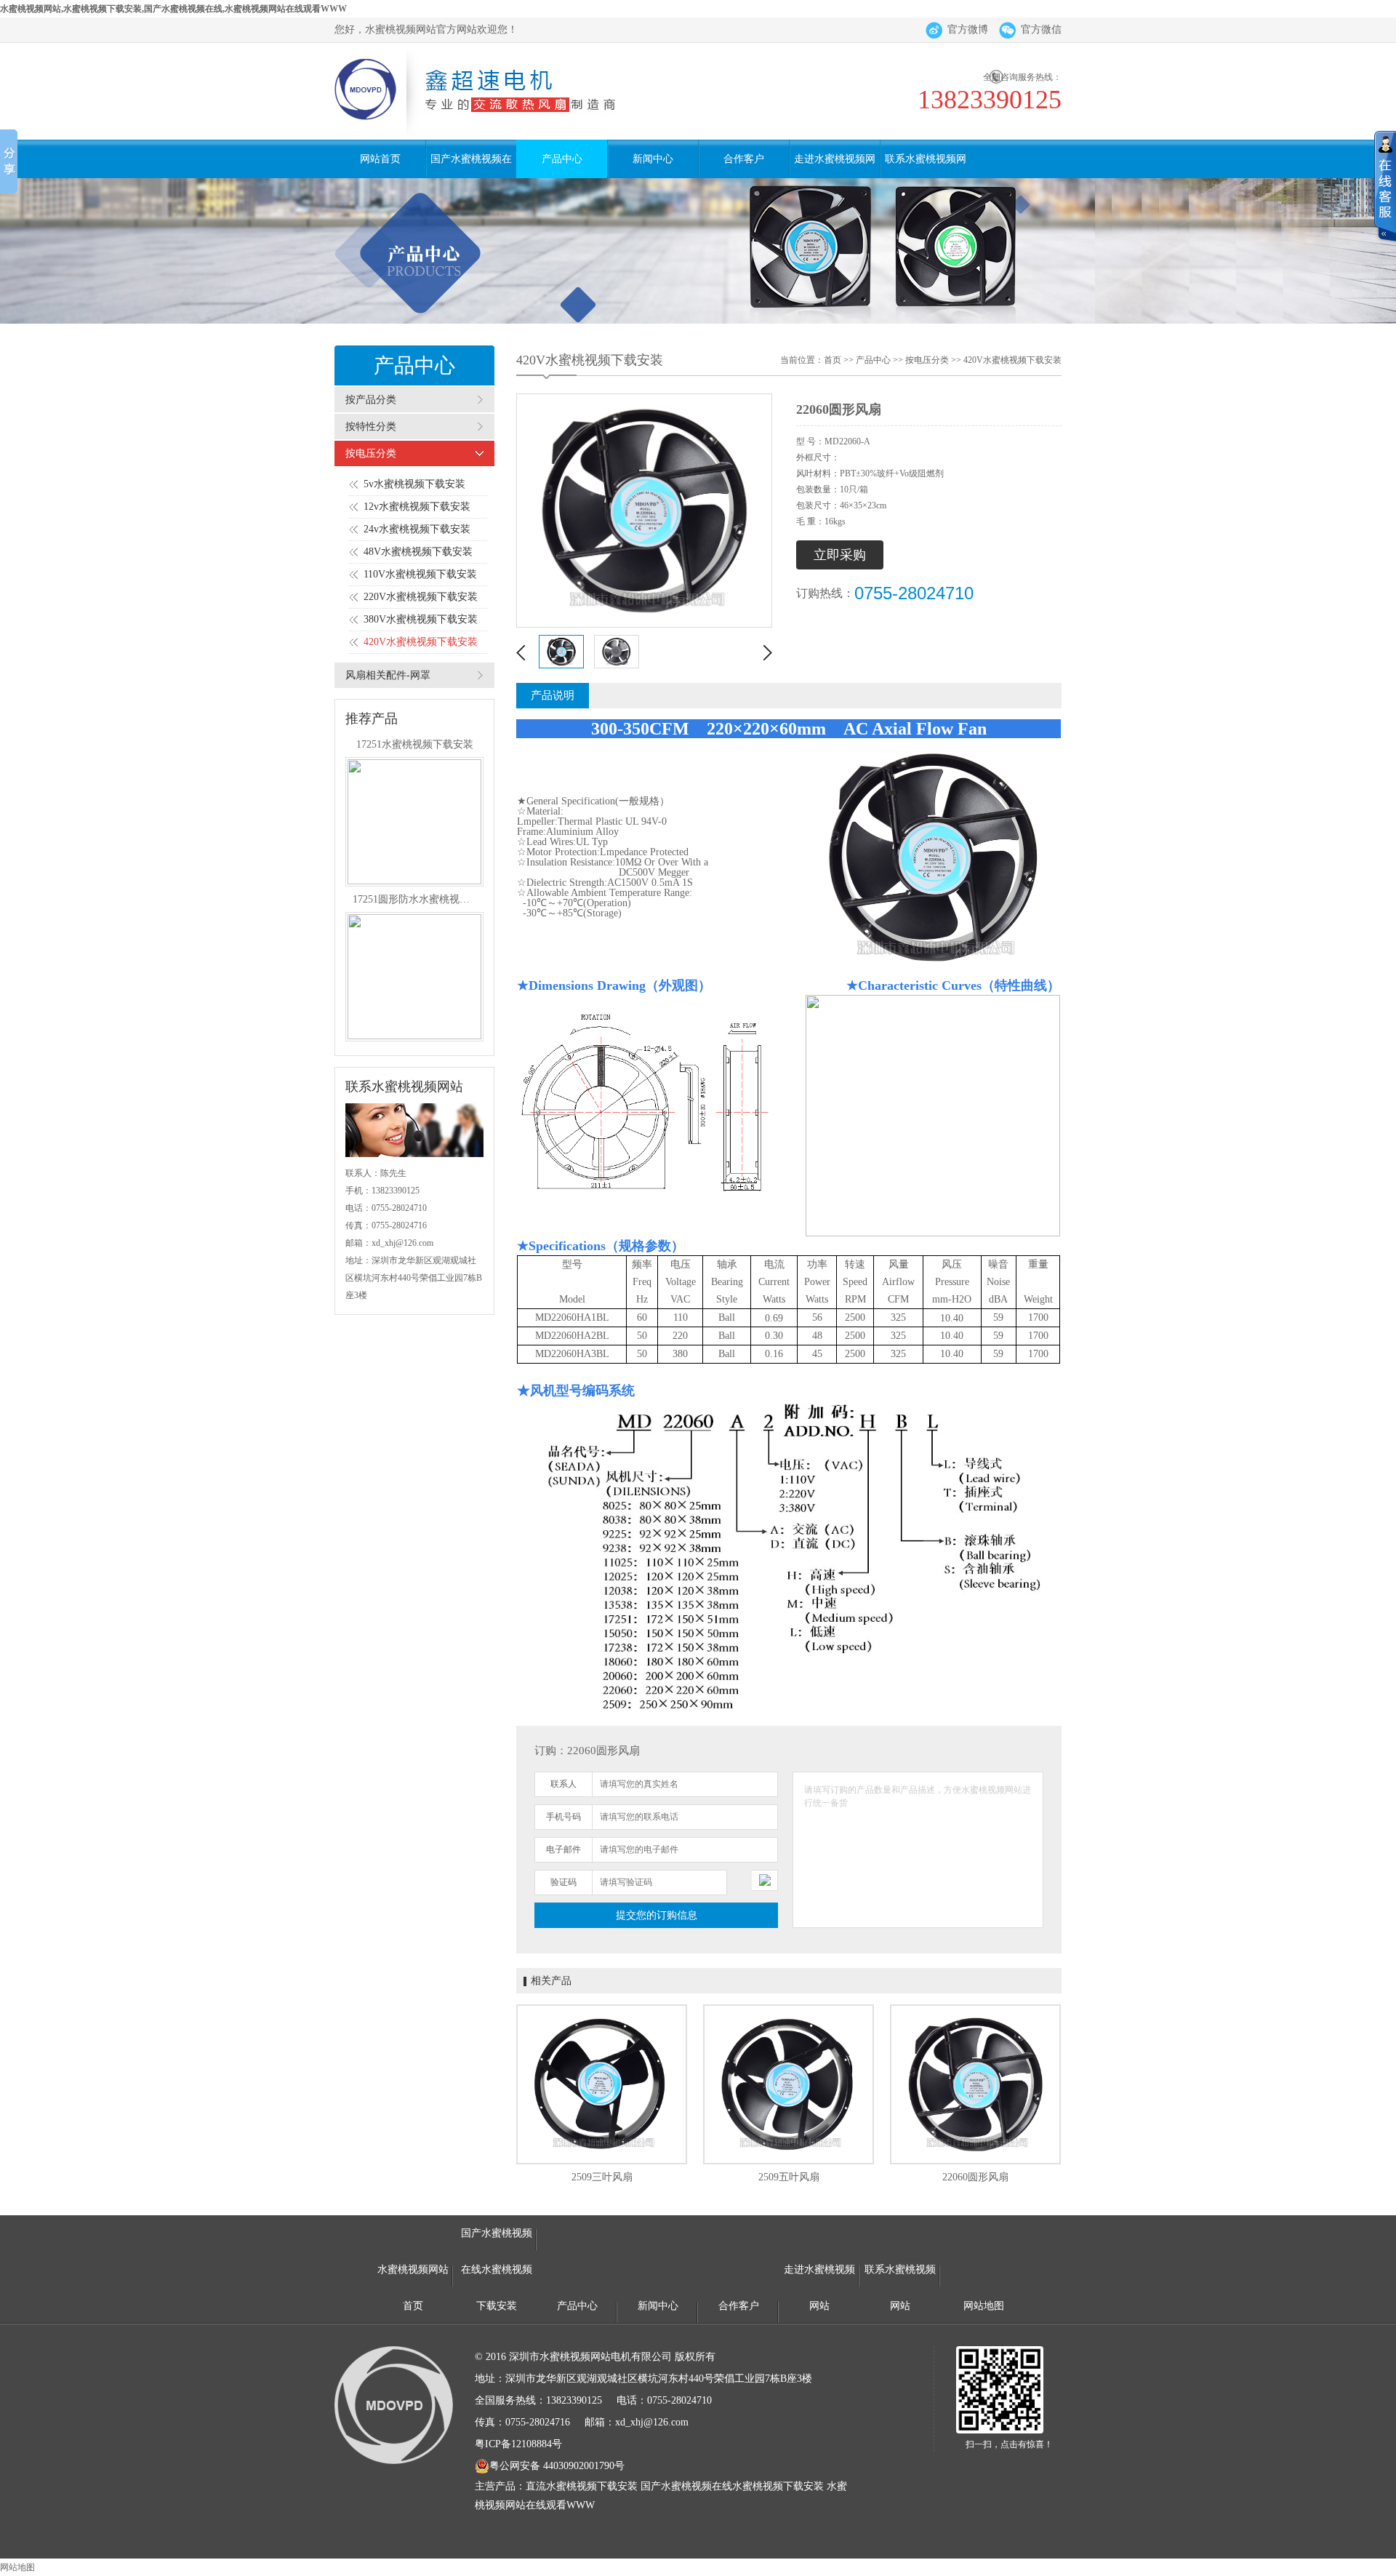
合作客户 (744, 159)
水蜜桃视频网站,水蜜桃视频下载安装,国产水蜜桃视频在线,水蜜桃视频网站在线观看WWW (173, 9)
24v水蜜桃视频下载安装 (417, 529)
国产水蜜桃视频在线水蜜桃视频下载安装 (471, 166)
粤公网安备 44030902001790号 (557, 2466)
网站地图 (984, 2306)
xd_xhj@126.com (402, 1243)
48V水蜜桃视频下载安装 (418, 552)
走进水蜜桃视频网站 (835, 166)
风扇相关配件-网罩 (388, 675)
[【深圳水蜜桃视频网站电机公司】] (492, 91)
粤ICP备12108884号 (518, 2444)
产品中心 (562, 159)
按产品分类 (371, 400)
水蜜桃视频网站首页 (413, 2276)
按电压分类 (371, 453)
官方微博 (968, 29)
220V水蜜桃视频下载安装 (421, 597)
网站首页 (380, 159)
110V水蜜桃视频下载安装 (420, 574)
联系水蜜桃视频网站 (926, 166)
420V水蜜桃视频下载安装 (421, 642)
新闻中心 (653, 159)
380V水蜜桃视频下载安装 (421, 619)
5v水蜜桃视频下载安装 (414, 484)
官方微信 (1041, 29)
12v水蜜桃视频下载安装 (417, 507)
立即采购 (840, 555)
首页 (833, 360)
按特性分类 (371, 427)
